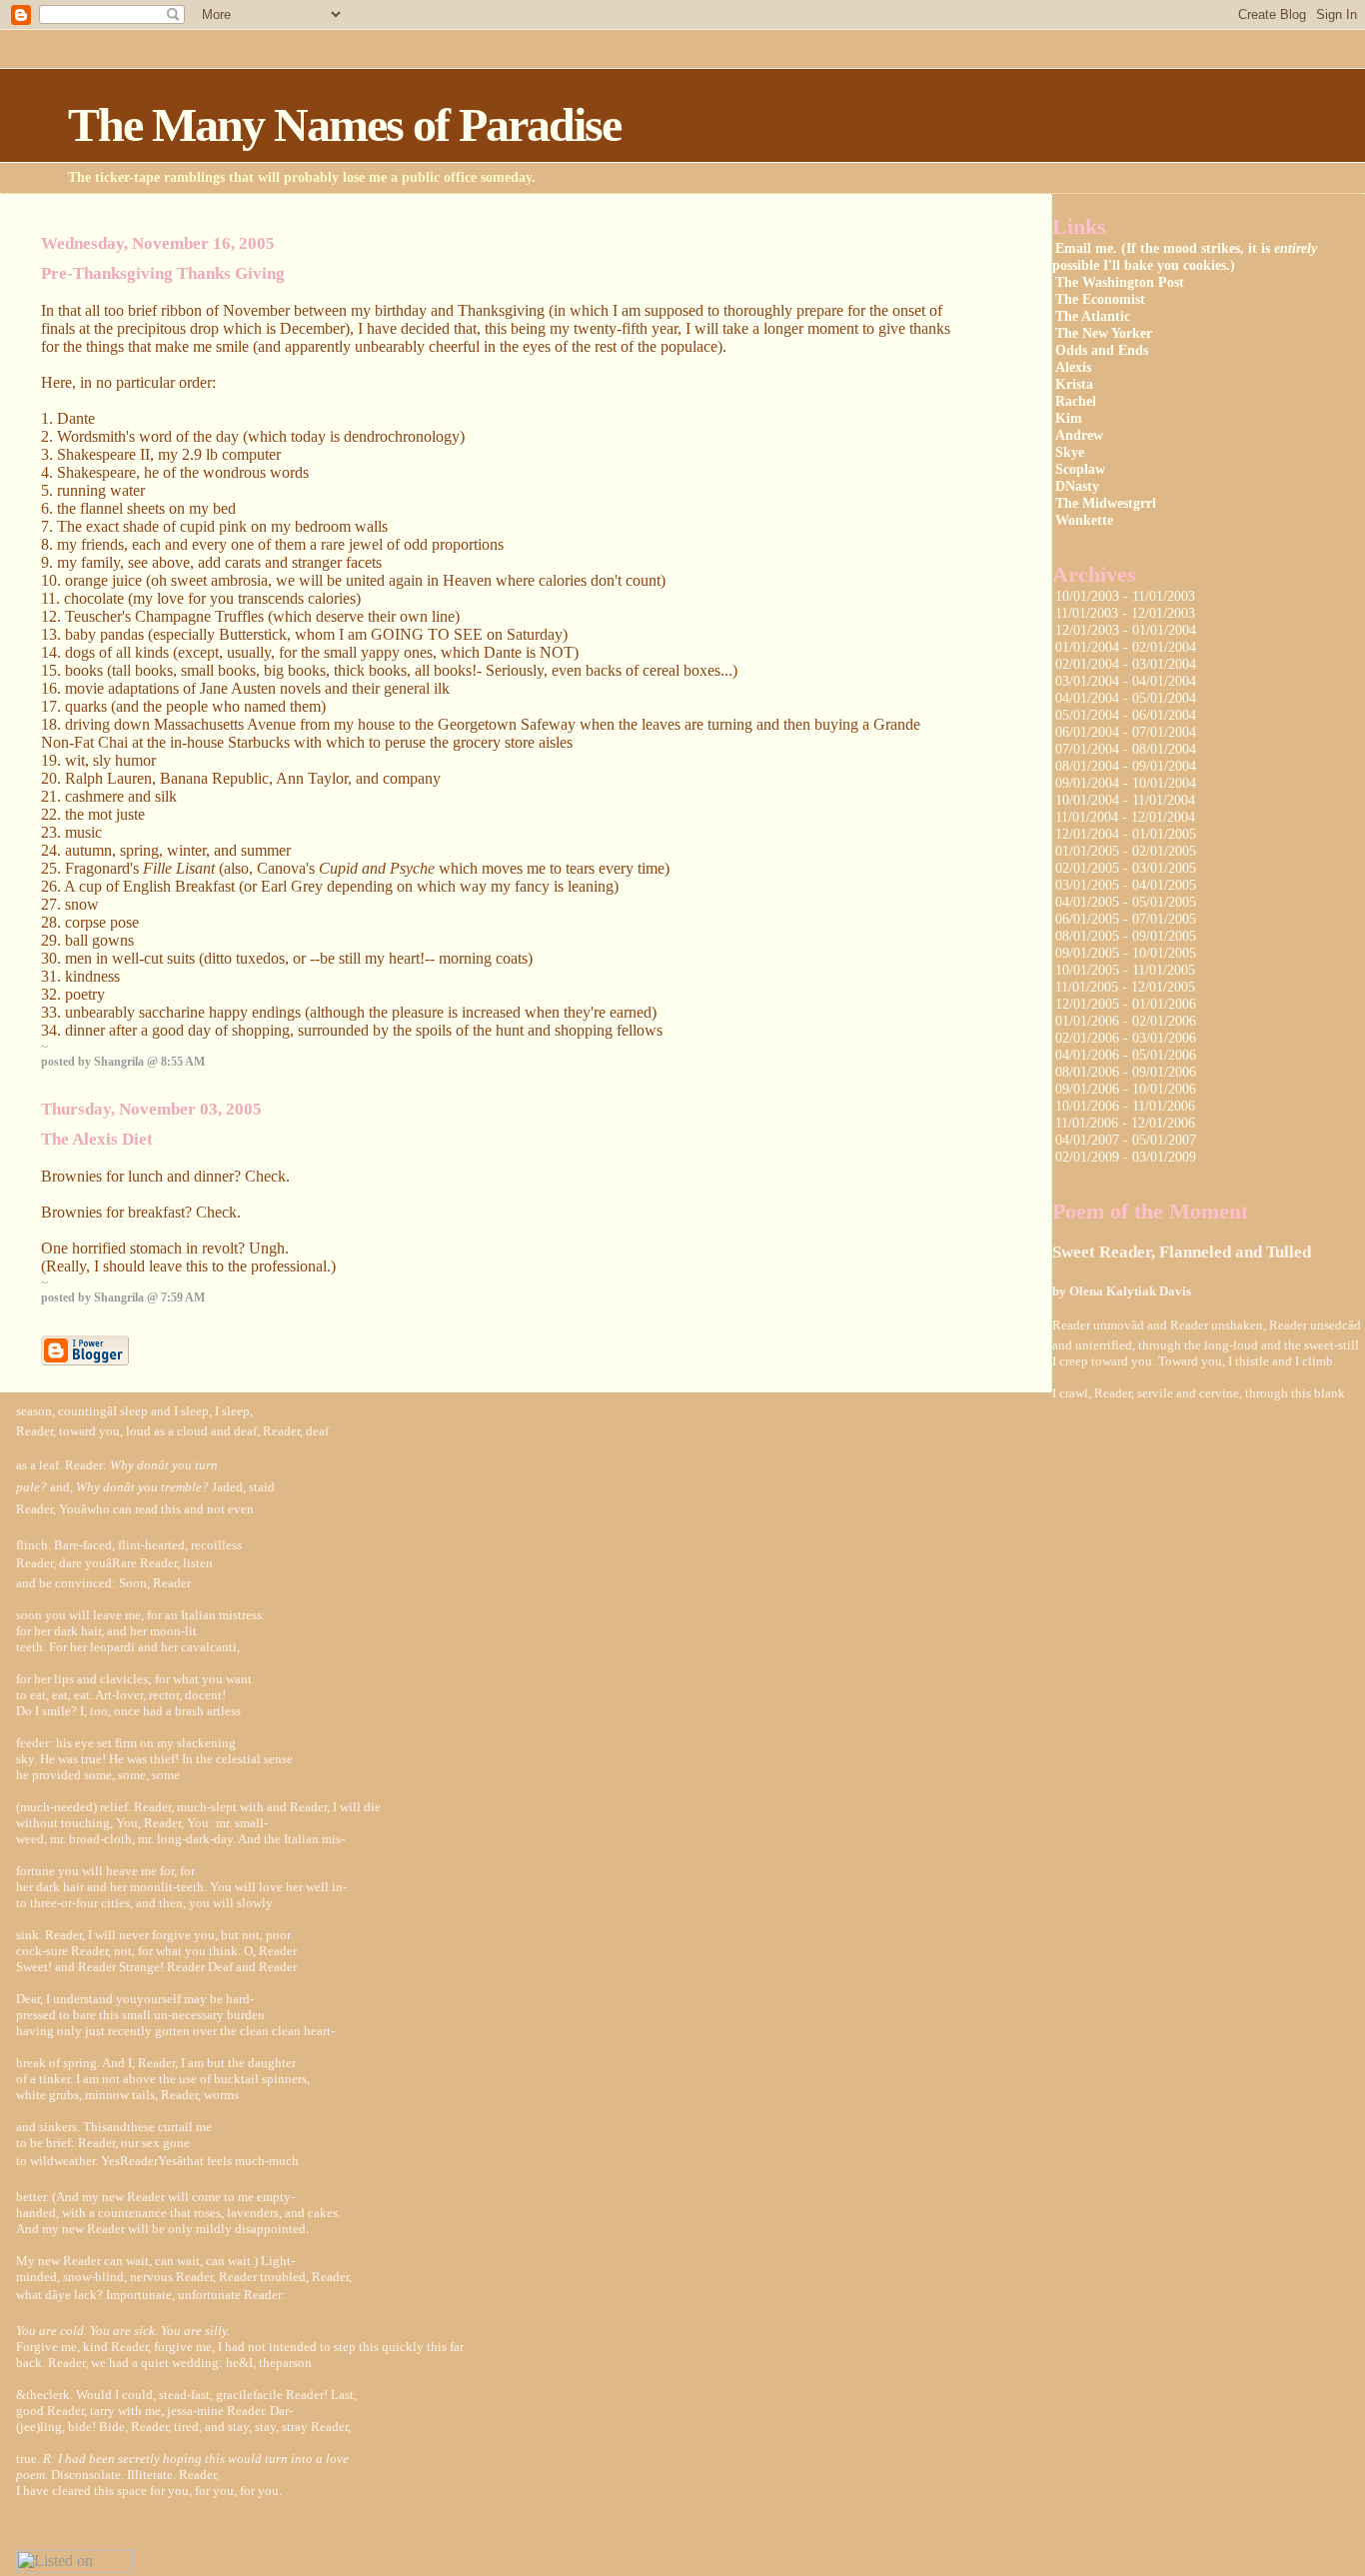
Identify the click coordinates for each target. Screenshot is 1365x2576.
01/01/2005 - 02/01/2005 (1126, 851)
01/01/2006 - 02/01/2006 (1126, 1021)
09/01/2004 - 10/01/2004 (1126, 783)
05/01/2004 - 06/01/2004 (1126, 715)
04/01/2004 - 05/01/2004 (1126, 698)
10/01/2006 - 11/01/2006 (1125, 1106)
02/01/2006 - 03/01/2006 (1126, 1038)
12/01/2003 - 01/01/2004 (1126, 630)
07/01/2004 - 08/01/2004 (1126, 749)
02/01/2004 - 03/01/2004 (1126, 664)
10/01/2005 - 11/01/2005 (1125, 970)
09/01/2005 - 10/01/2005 (1126, 953)
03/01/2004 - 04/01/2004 (1126, 681)
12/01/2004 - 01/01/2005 (1126, 834)
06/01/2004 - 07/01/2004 (1126, 732)
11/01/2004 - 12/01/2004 (1125, 817)
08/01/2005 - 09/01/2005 (1126, 936)
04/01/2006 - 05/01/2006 (1126, 1055)
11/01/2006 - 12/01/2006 (1125, 1123)
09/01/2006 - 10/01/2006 (1126, 1089)
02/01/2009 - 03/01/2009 (1126, 1157)
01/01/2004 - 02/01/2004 (1126, 647)
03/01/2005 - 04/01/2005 (1126, 885)
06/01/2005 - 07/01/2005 (1126, 919)
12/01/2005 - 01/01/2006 (1126, 1004)
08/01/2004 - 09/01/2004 (1126, 766)
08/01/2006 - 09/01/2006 (1126, 1072)
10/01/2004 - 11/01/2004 (1125, 800)
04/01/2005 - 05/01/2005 (1126, 902)
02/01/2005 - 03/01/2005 (1126, 868)
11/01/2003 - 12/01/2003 (1125, 613)
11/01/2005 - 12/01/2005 (1125, 987)
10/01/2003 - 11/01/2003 (1125, 596)
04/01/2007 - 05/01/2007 (1126, 1140)
